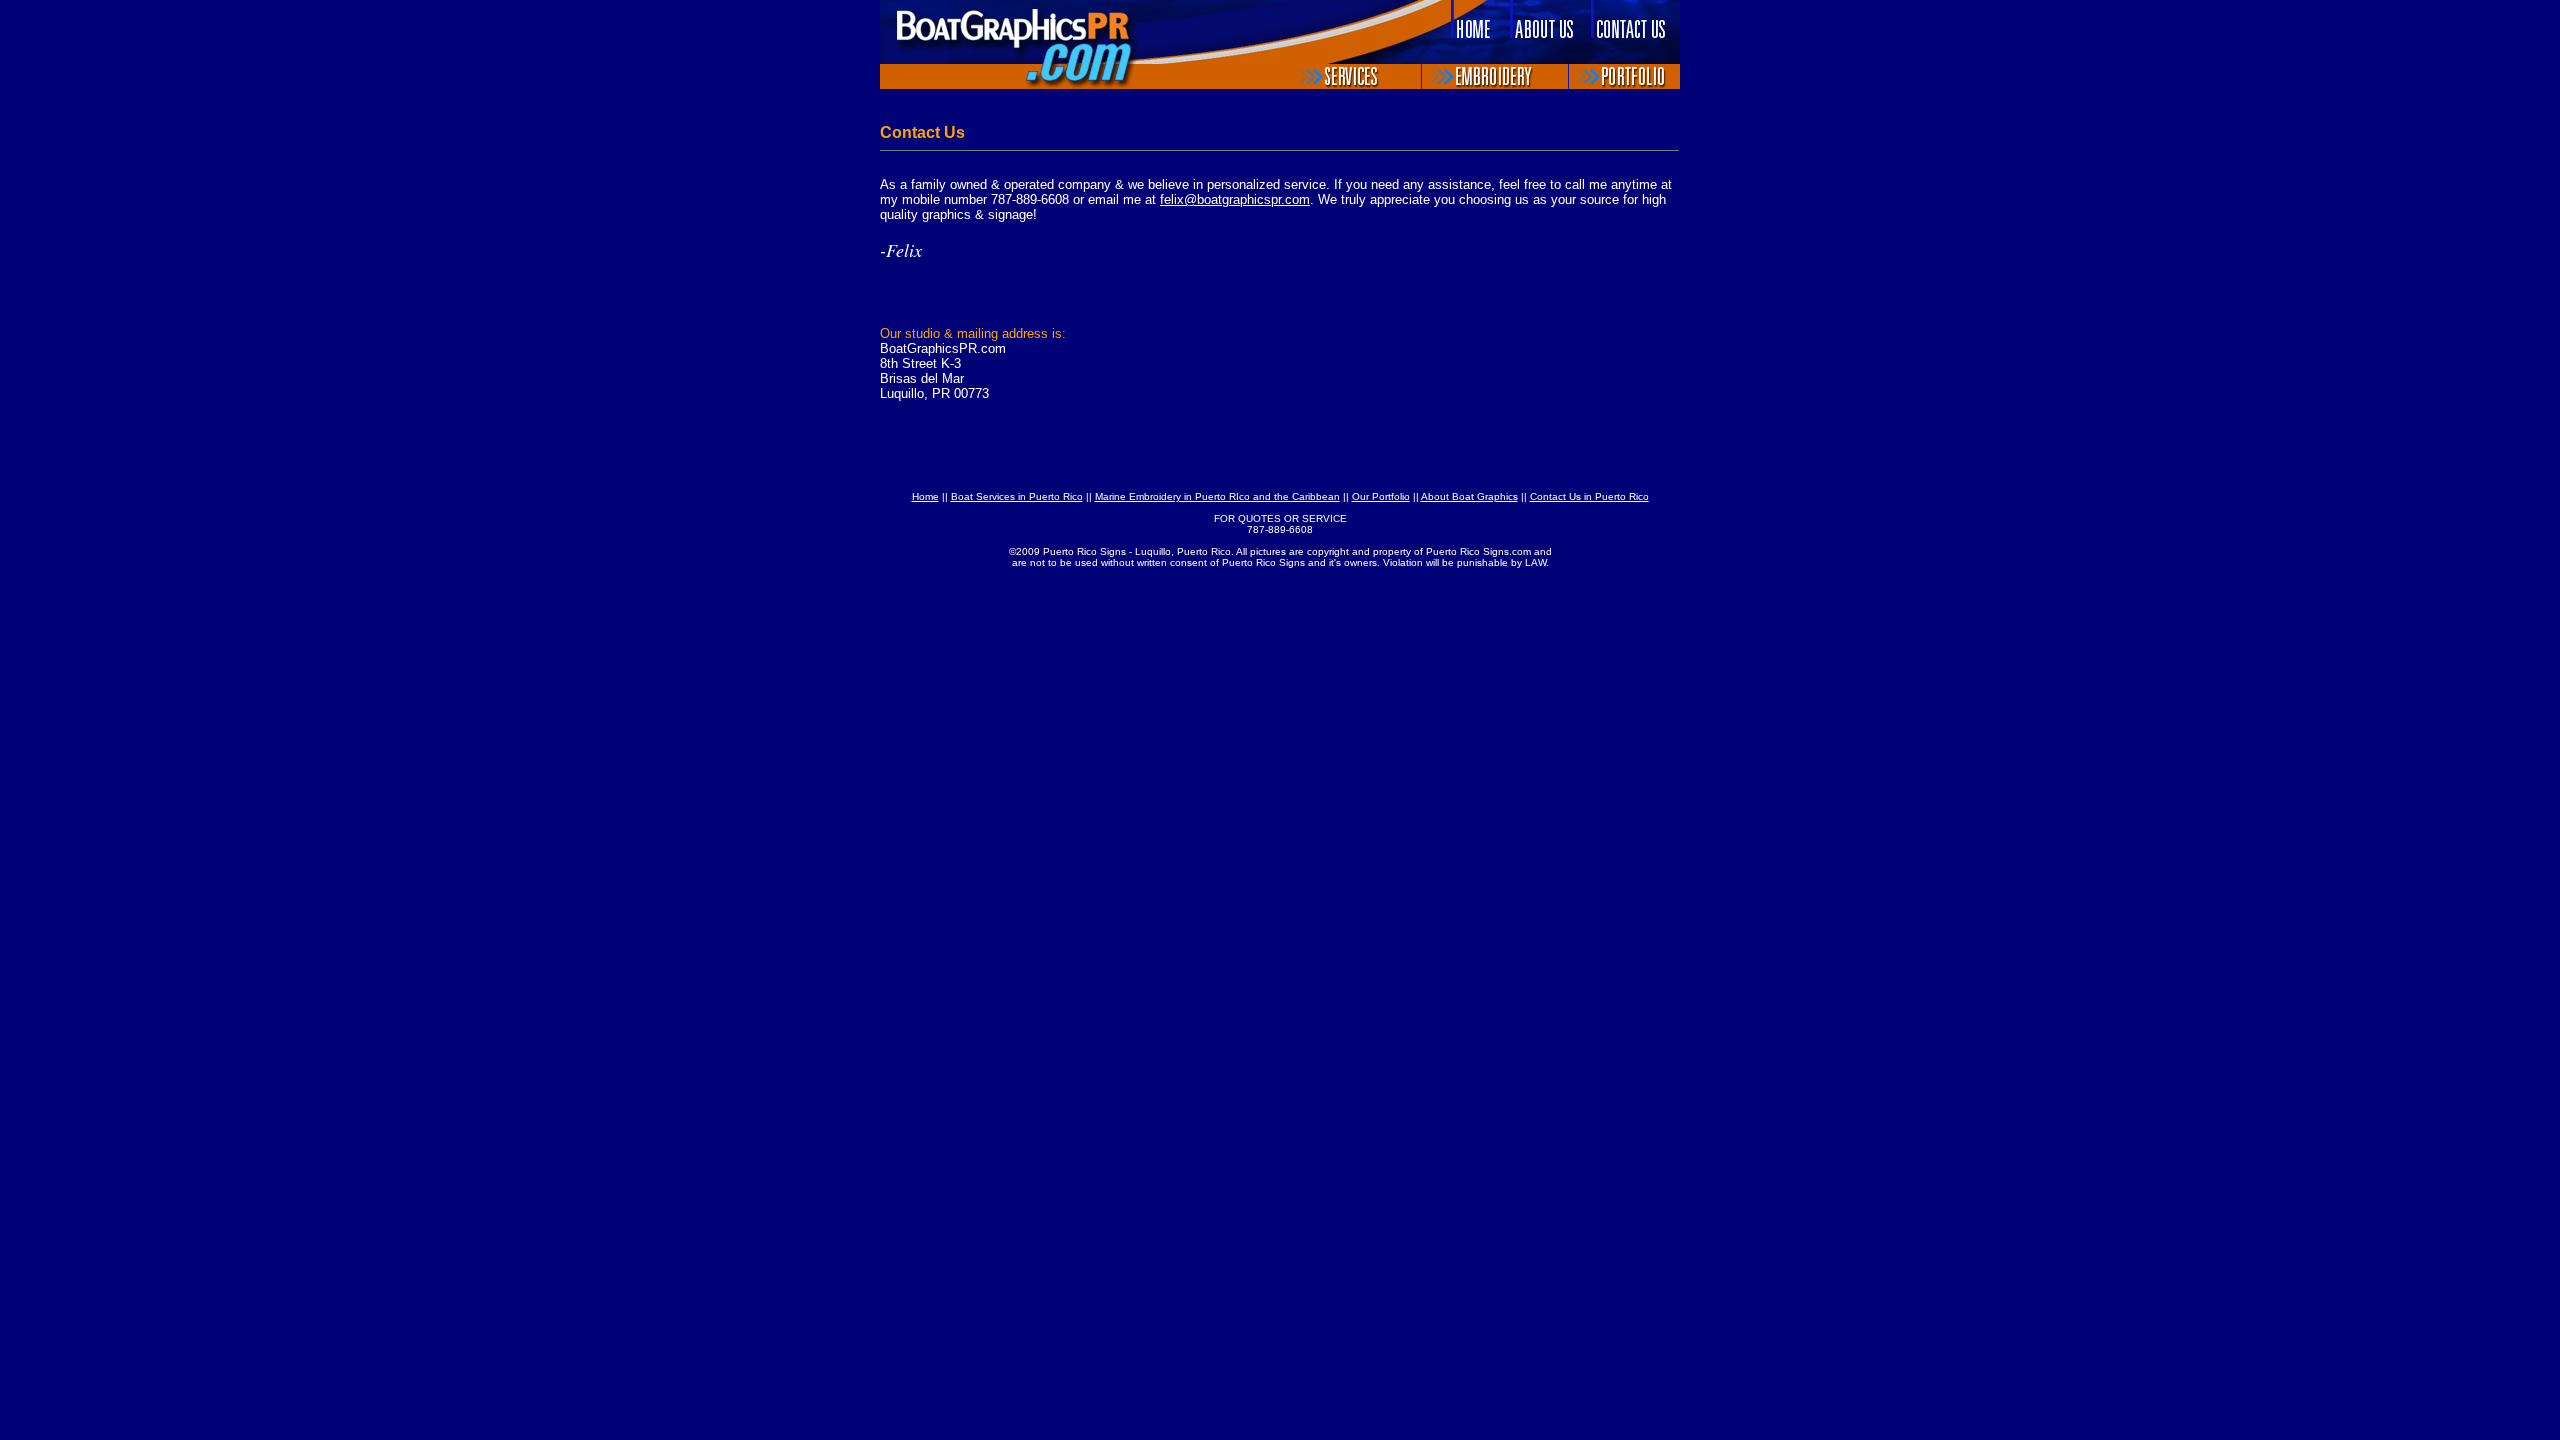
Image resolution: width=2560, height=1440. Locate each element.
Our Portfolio (1381, 496)
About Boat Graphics (1469, 496)
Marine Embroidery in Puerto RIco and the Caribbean (1217, 496)
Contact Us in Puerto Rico (1589, 496)
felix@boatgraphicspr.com (1235, 199)
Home (925, 496)
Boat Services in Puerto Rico (1017, 496)
